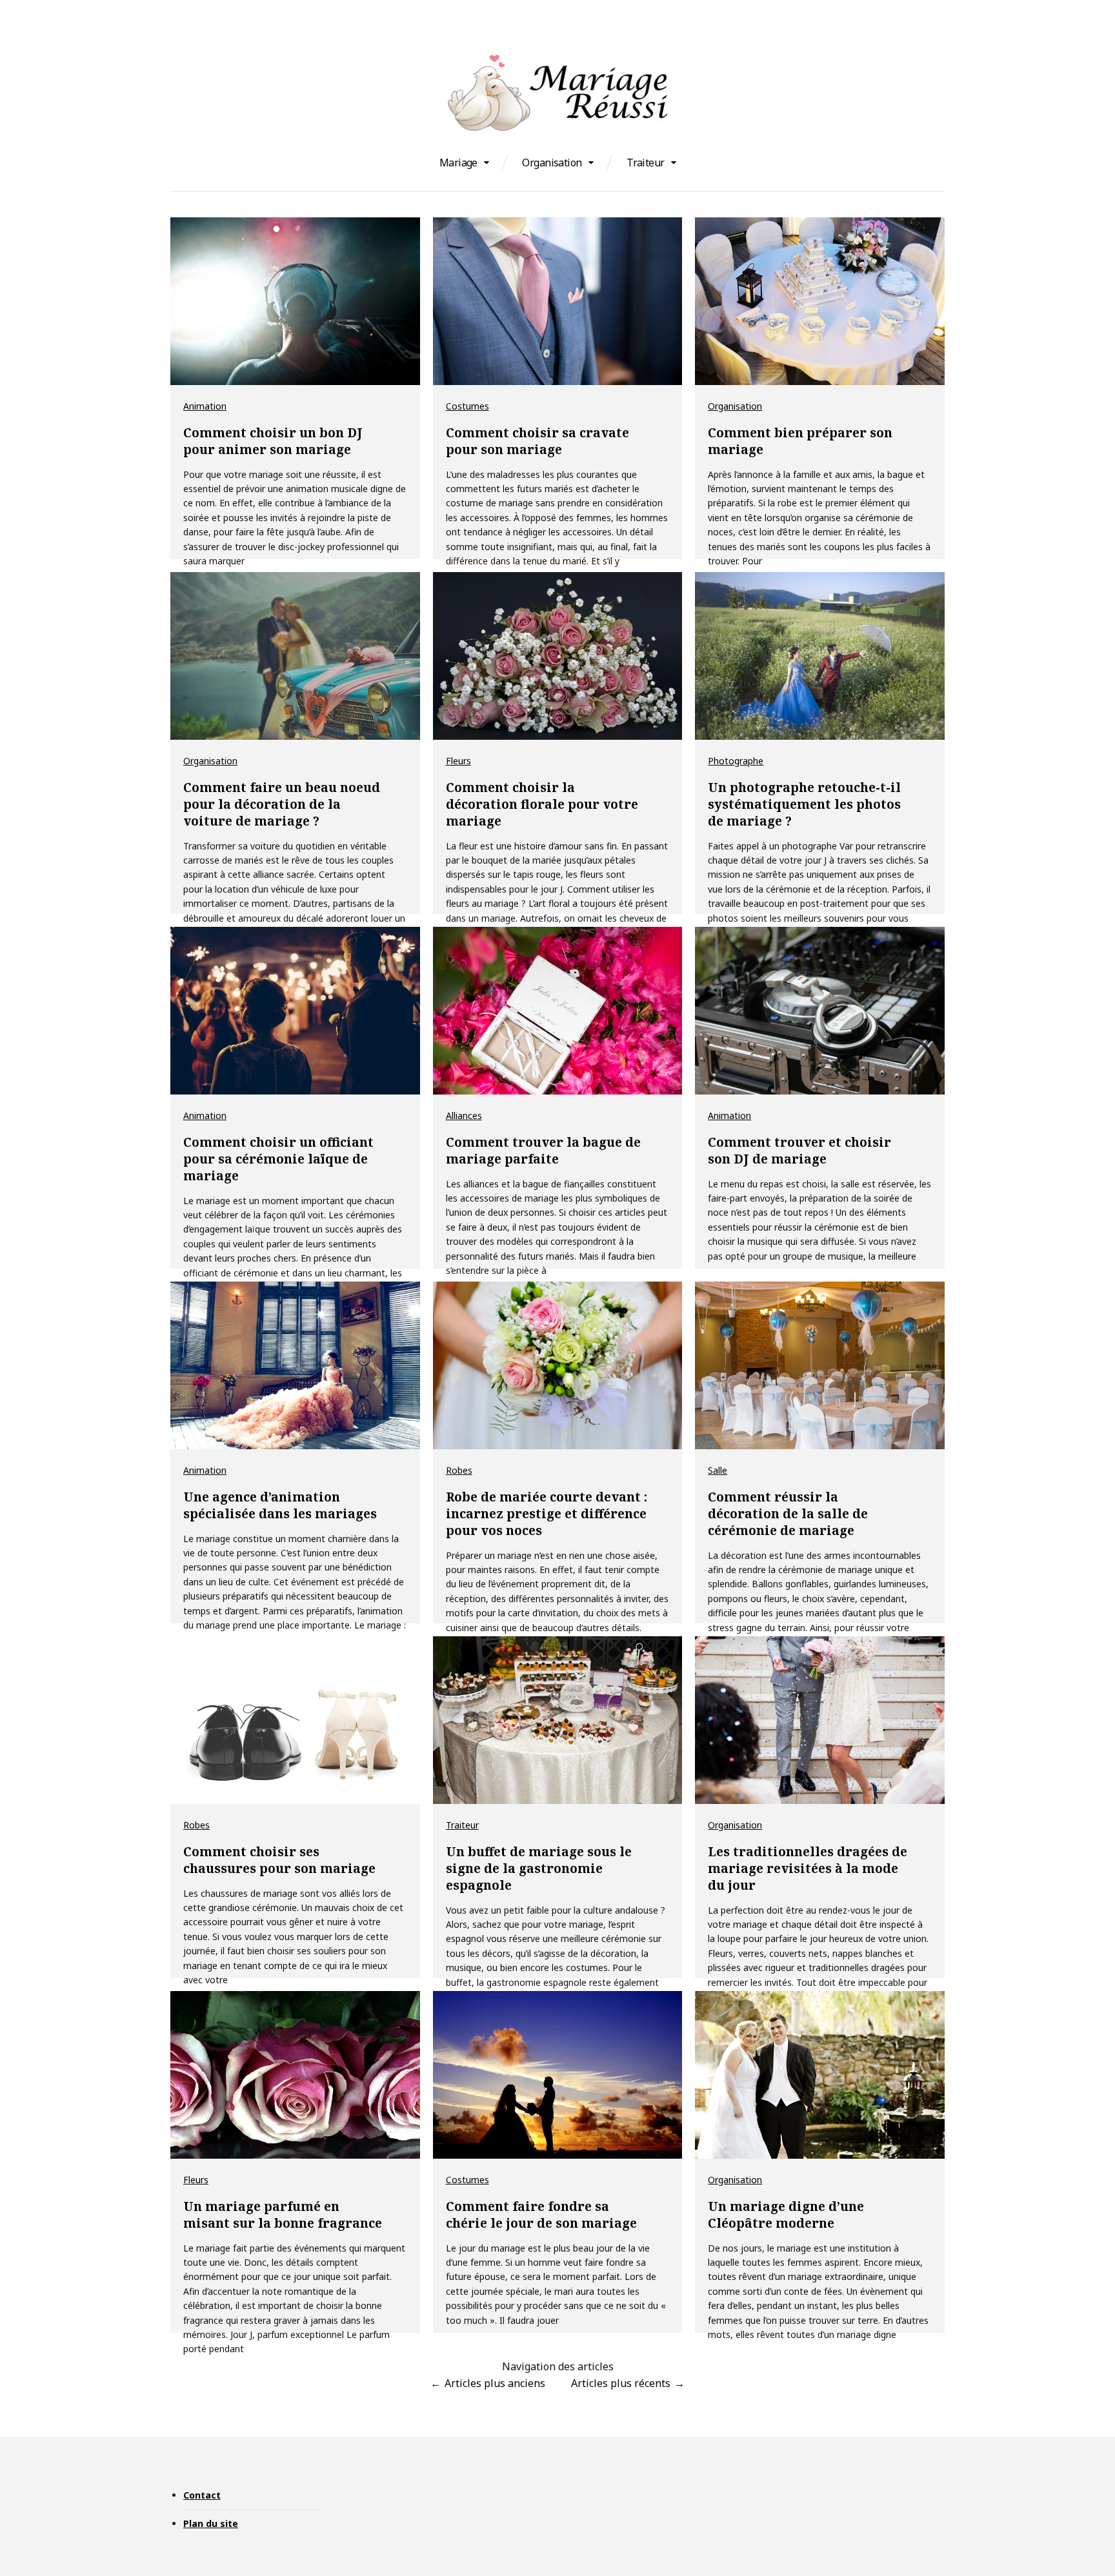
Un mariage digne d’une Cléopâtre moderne (786, 2215)
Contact (202, 2495)
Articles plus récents (621, 2383)
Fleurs (458, 761)
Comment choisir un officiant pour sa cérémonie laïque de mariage (278, 1159)
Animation (205, 406)
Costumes (467, 406)
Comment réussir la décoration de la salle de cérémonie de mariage (788, 1514)
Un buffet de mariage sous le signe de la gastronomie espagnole (539, 1868)
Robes (459, 1470)
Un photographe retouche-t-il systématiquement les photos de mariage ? (804, 804)
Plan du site (211, 2523)
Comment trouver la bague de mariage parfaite (543, 1151)
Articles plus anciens (495, 2383)
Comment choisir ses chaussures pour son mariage (279, 1860)
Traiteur (646, 163)
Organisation (552, 163)
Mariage (458, 163)
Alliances (464, 1115)
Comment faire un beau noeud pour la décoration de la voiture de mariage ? (282, 804)
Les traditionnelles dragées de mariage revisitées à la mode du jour (808, 1868)
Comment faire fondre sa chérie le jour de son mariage (541, 2215)
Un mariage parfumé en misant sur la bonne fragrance (283, 2215)
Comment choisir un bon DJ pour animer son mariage (273, 441)
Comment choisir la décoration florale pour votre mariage (542, 804)
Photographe (736, 761)
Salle (718, 1470)
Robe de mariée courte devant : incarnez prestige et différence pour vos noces (547, 1514)
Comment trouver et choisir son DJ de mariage (799, 1151)
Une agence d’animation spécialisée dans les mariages (280, 1505)
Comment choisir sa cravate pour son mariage (537, 441)
